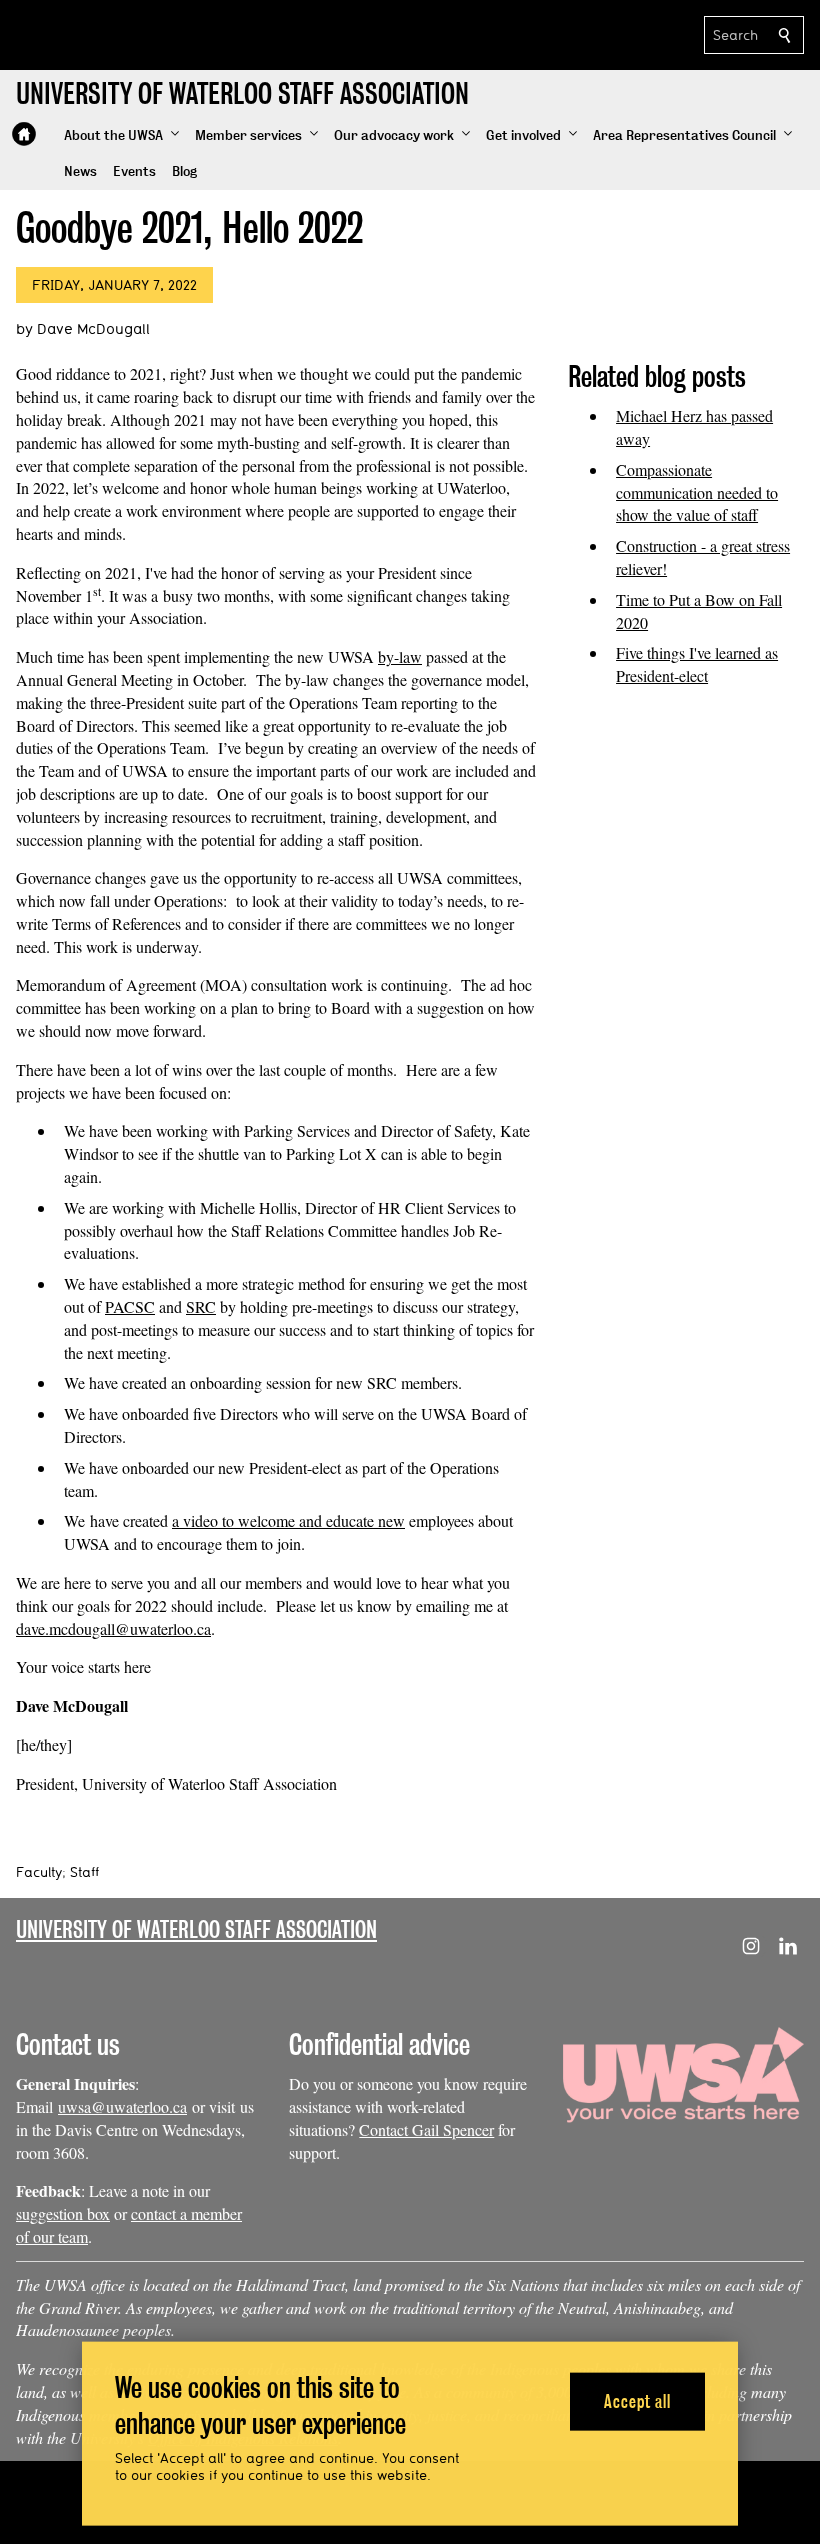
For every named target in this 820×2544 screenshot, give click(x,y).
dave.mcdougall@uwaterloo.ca (113, 1628)
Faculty (39, 1872)
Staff (84, 1872)
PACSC (130, 1306)
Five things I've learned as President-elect (697, 664)
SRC (201, 1306)
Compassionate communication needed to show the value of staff (697, 492)
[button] (121, 136)
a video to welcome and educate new (288, 1520)
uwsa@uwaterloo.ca (122, 2106)
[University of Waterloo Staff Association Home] (24, 134)
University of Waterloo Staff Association (196, 1929)
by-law (400, 656)
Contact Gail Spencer (426, 2129)
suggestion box (63, 2213)
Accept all (637, 2400)
